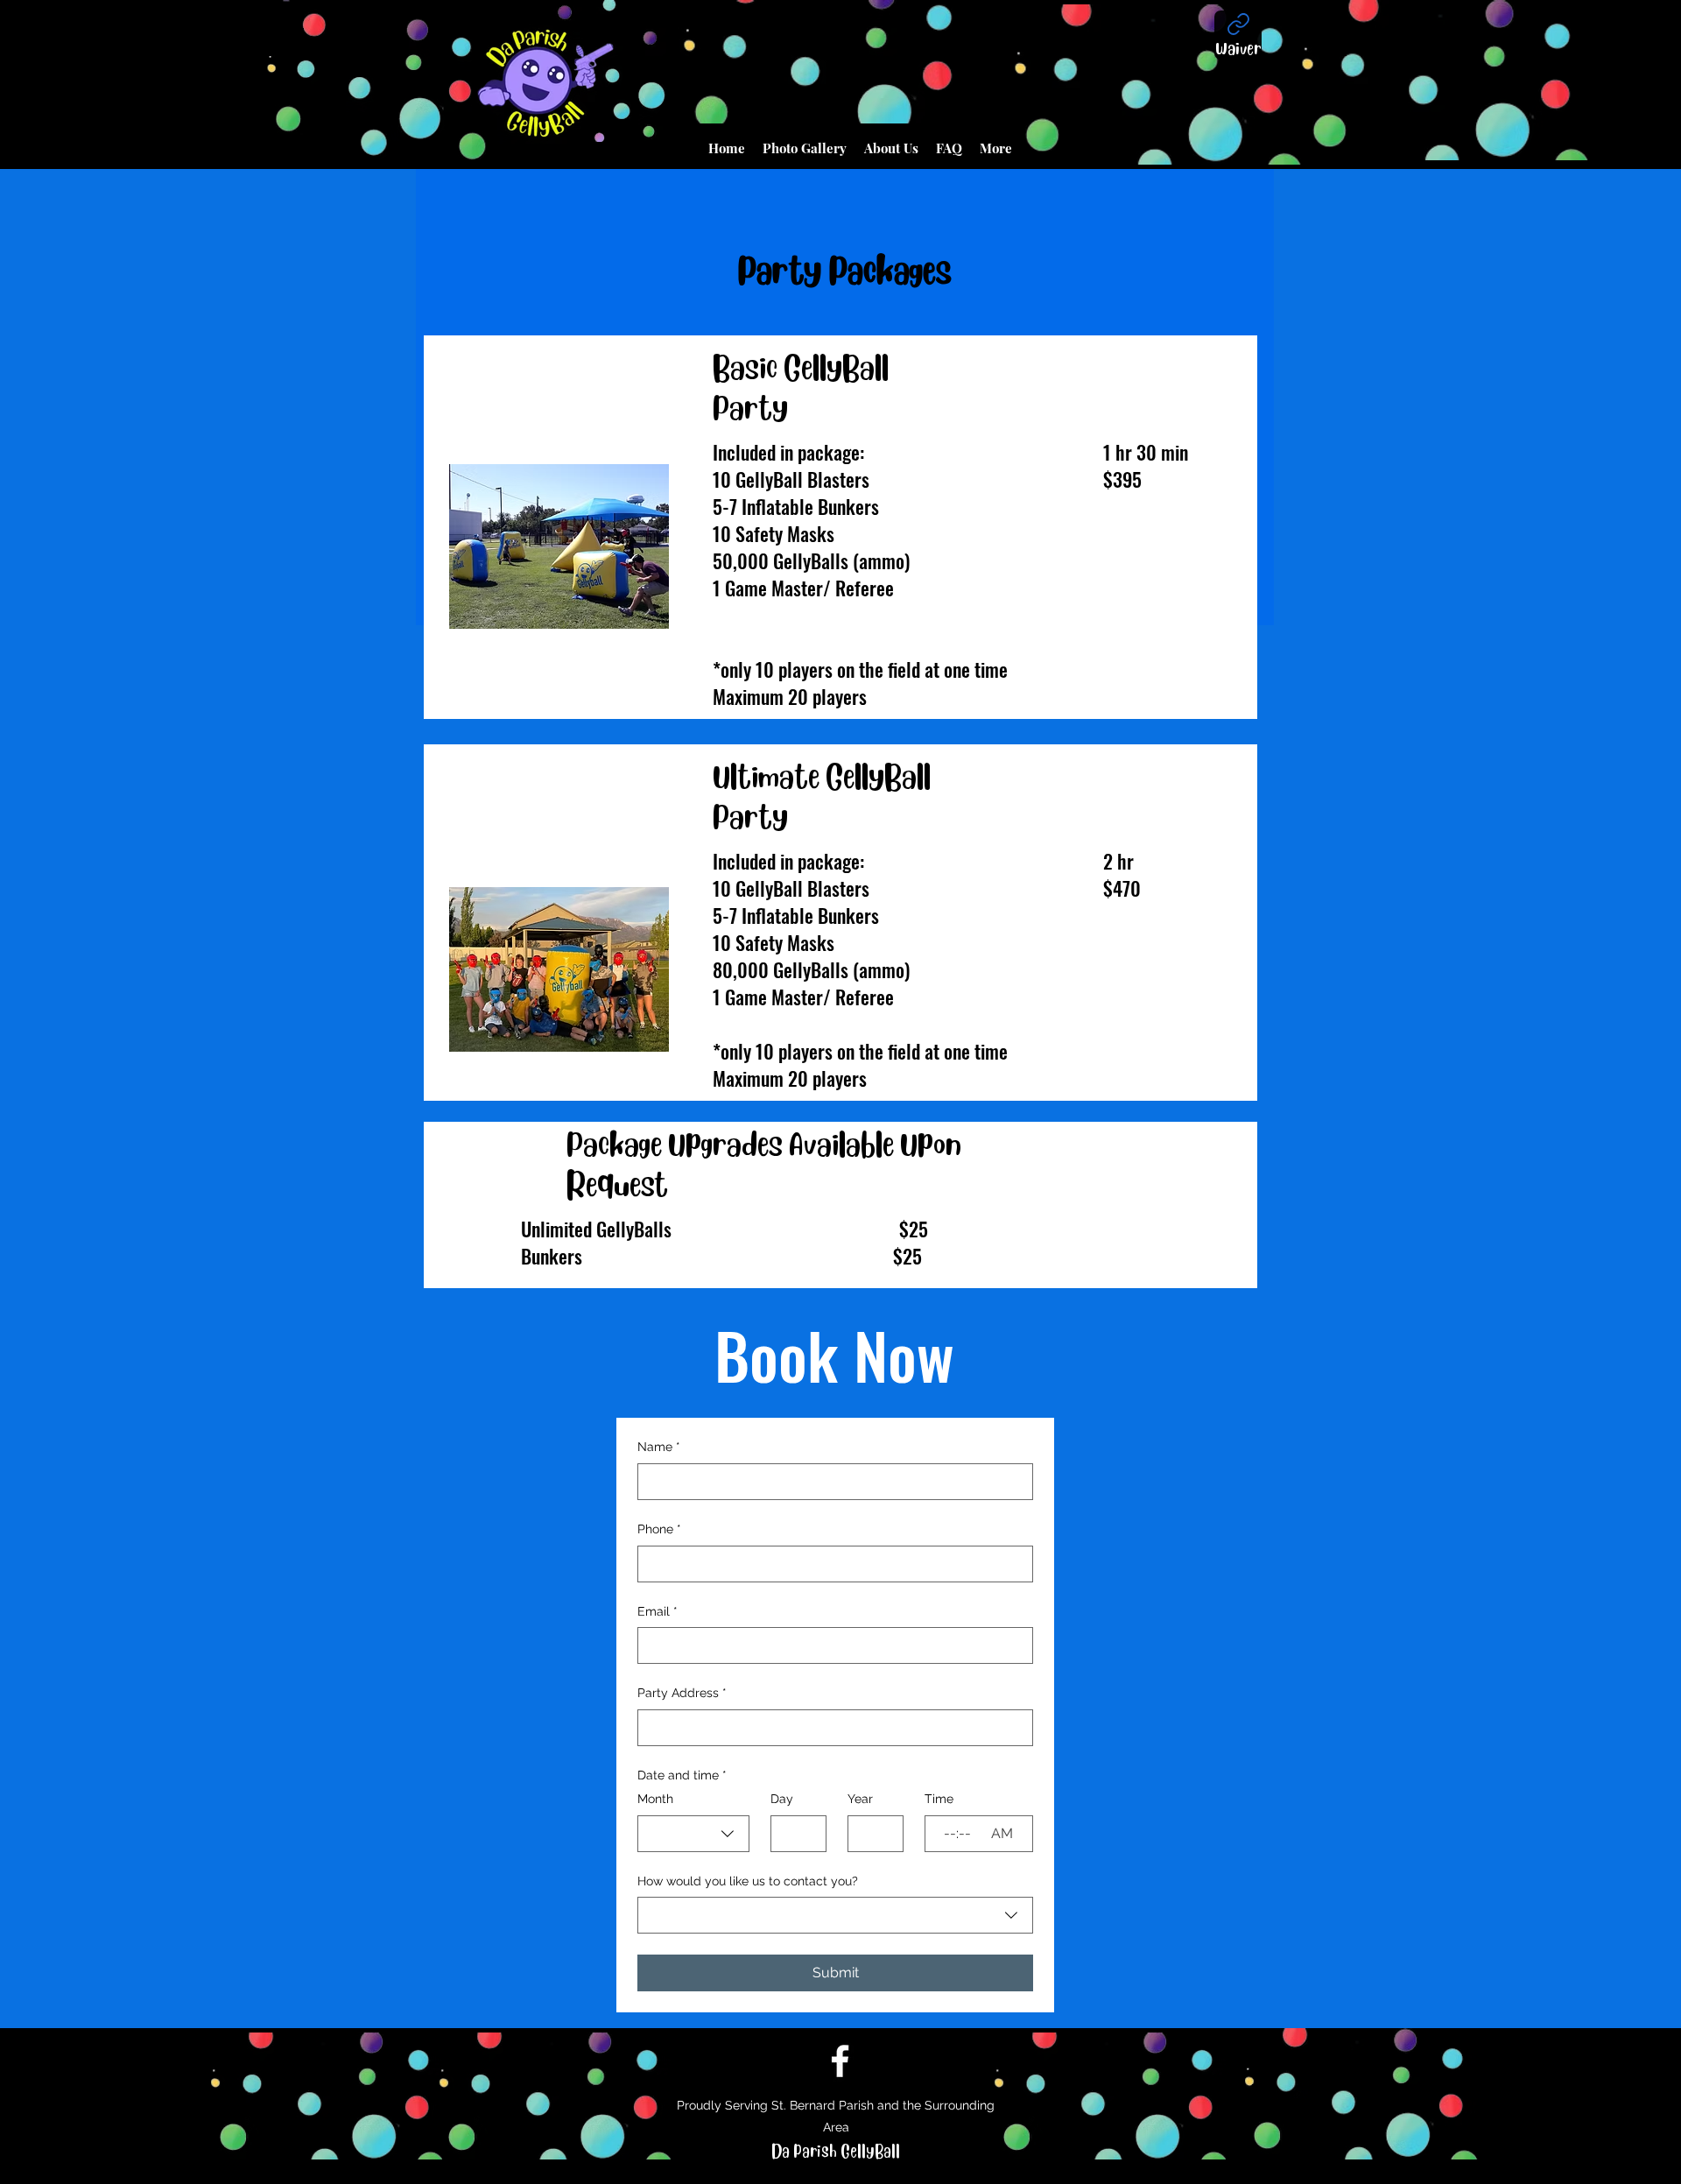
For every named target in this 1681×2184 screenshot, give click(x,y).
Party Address (682, 1693)
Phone (659, 1529)
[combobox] (693, 1834)
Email (658, 1611)
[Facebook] (840, 2061)
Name (659, 1447)
